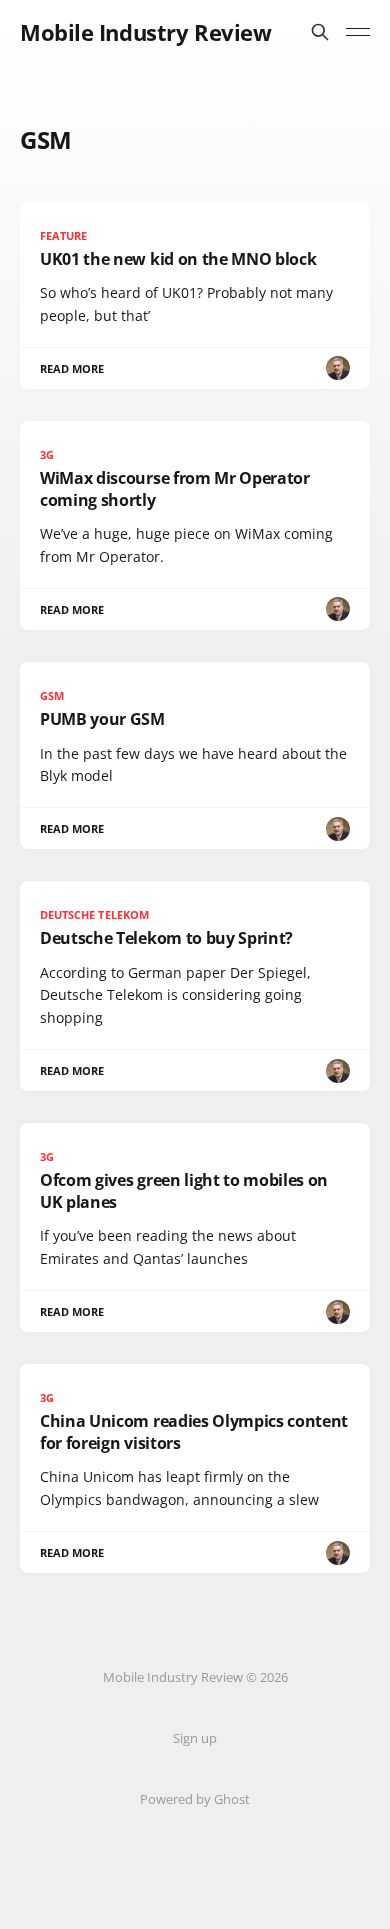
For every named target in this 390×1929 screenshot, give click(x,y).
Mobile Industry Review (145, 32)
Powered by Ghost (195, 1799)
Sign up (195, 1738)
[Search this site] (320, 32)
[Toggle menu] (358, 32)
